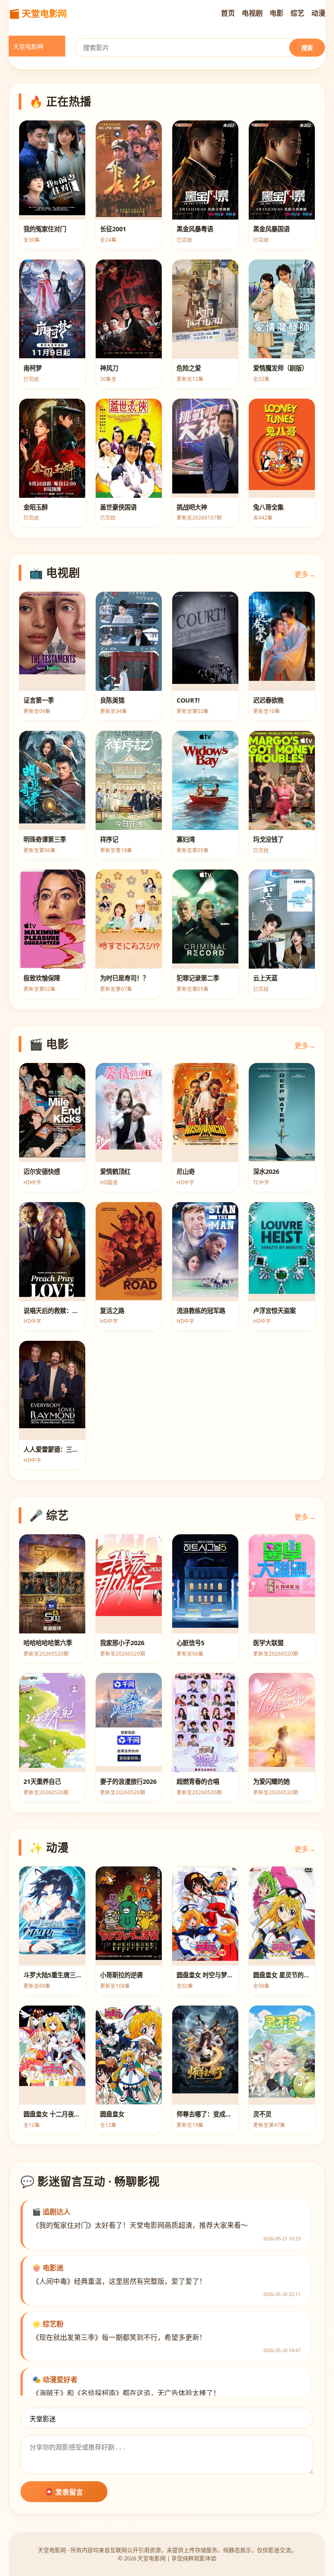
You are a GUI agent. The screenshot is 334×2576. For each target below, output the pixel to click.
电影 (277, 13)
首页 (228, 13)
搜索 (307, 48)
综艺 (297, 13)
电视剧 (252, 13)
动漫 (318, 13)
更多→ (305, 574)
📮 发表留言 (64, 2492)
